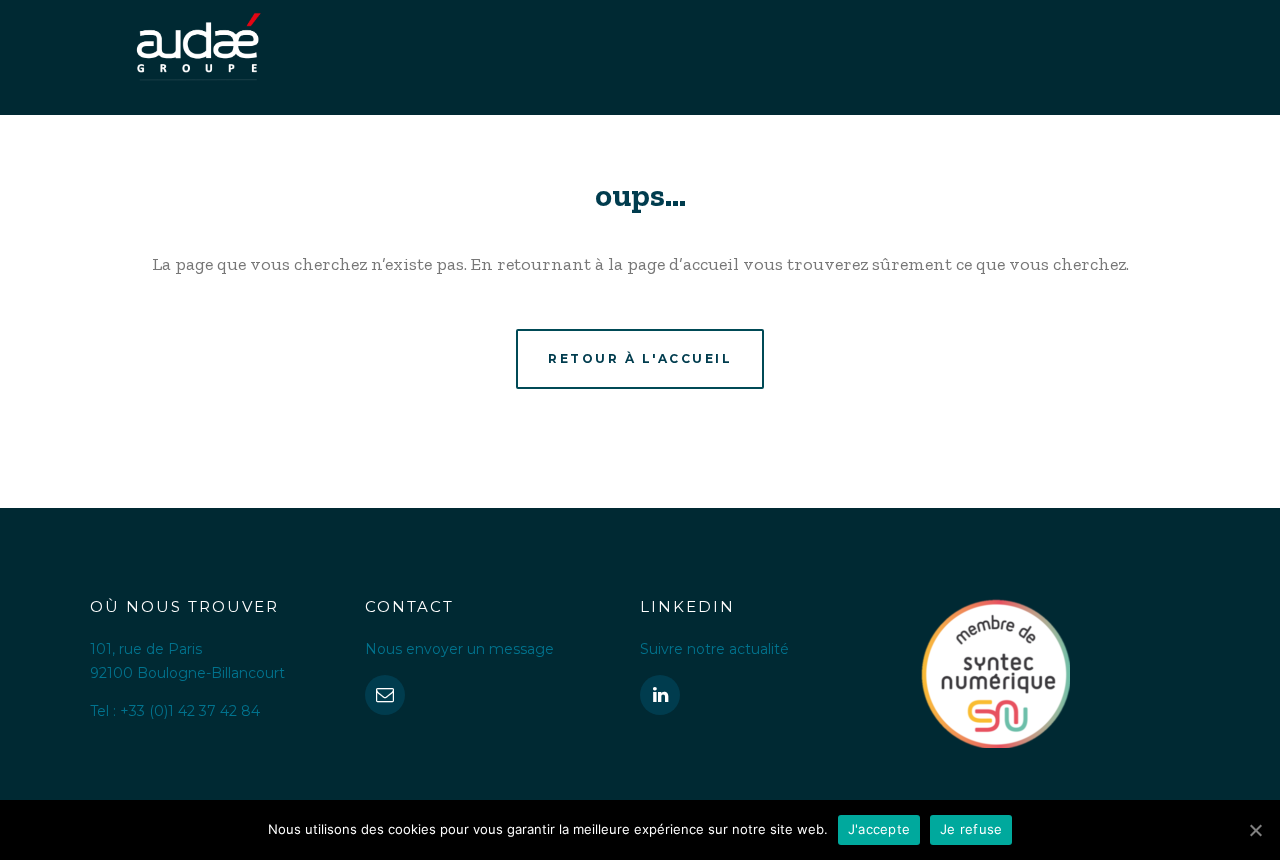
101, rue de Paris (146, 649)
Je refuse (971, 829)
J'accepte (879, 829)
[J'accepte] (1255, 830)
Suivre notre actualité (714, 649)
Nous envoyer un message (459, 649)
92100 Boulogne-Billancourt (187, 673)
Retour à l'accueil (640, 358)
